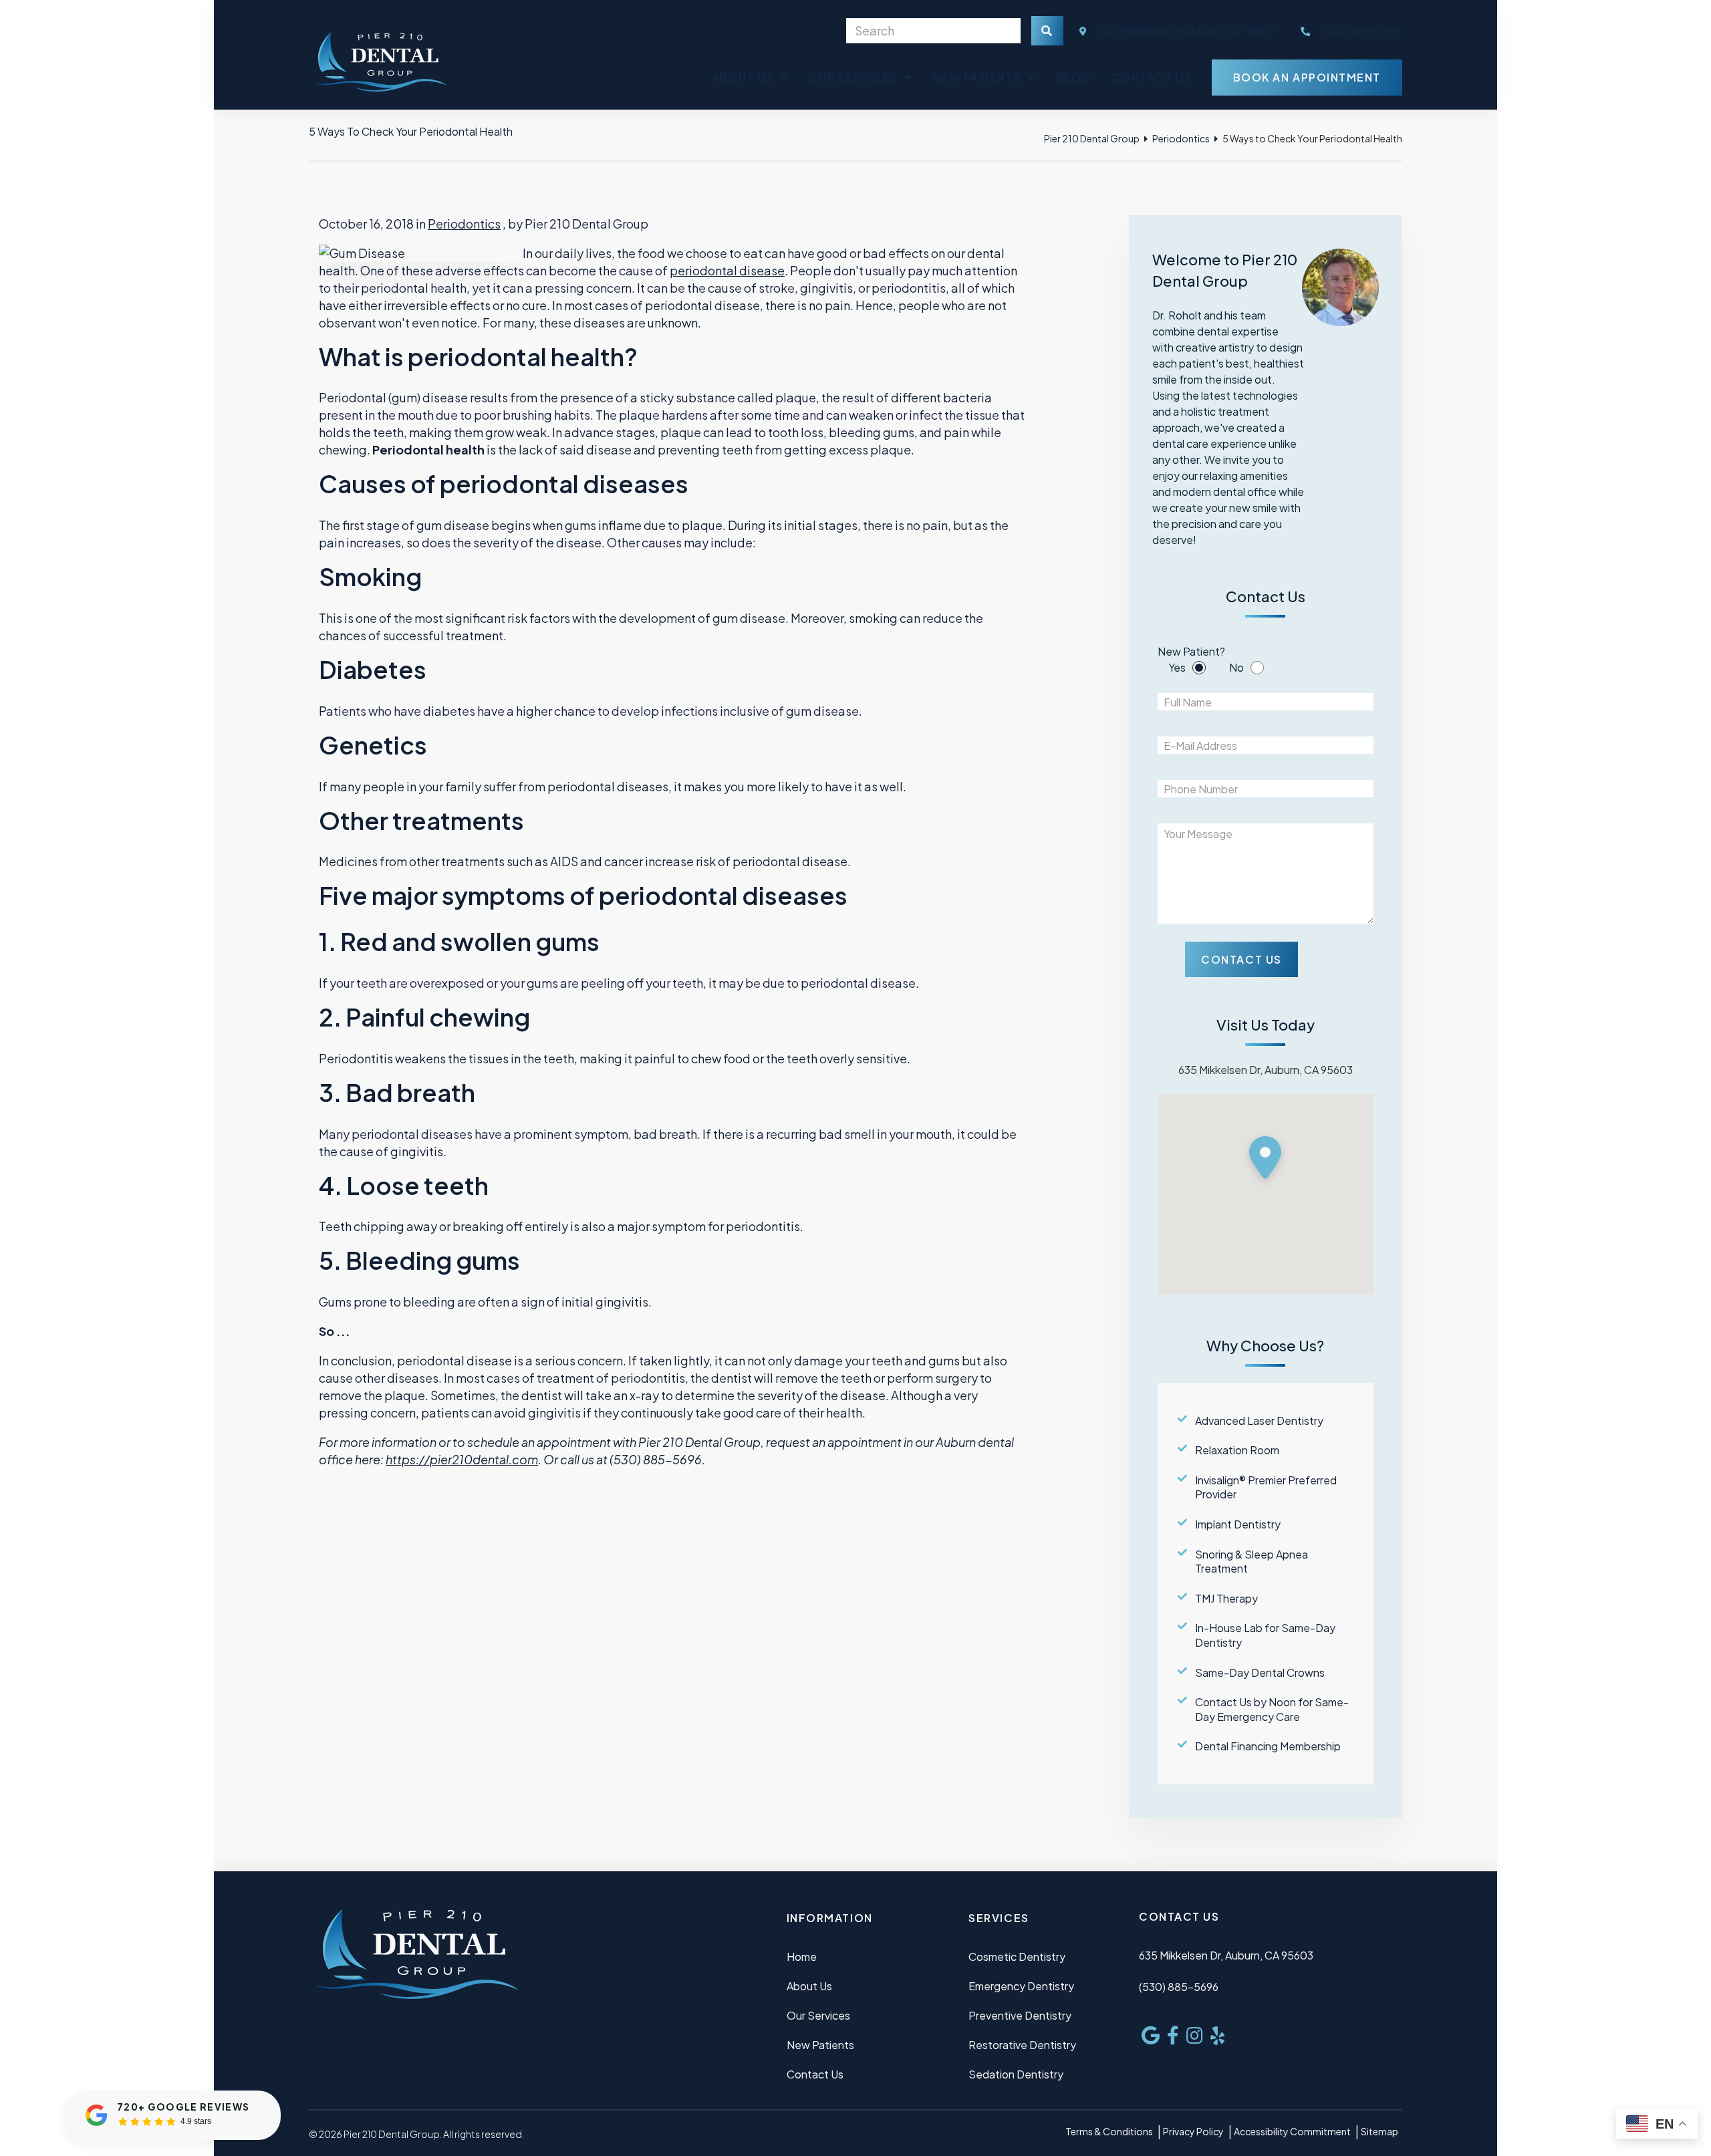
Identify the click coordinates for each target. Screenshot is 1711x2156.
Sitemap (1379, 2131)
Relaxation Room (1237, 1450)
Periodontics (1181, 138)
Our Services (853, 77)
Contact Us (1152, 77)
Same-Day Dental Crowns (1260, 1672)
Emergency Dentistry (1021, 1986)
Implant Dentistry (1238, 1524)
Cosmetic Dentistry (1017, 1957)
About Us (743, 77)
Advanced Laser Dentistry (1259, 1421)
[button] (1265, 1161)
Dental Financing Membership (1268, 1746)
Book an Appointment (1307, 77)
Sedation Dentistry (1016, 2074)
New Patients (976, 77)
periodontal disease (727, 270)
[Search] (1047, 31)
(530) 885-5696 (1179, 1987)
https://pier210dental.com (462, 1459)
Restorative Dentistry (1022, 2045)
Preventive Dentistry (1020, 2015)
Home (802, 1957)
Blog (1074, 77)
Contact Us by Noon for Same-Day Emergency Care (1272, 1709)
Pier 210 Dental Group (1092, 138)
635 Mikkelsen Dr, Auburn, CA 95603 (1186, 30)
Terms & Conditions (1109, 2131)
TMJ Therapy (1226, 1598)
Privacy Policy (1193, 2131)
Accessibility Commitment (1292, 2131)
